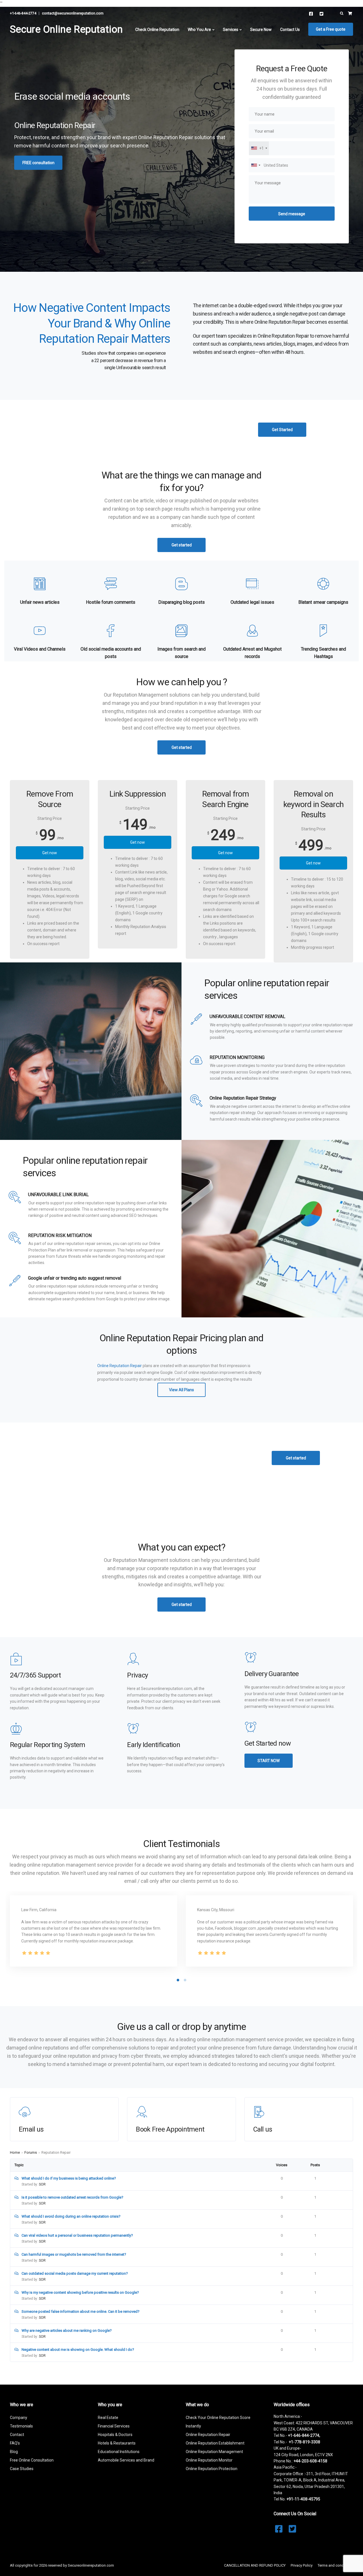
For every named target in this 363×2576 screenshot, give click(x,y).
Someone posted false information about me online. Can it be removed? (81, 2311)
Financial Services (114, 2426)
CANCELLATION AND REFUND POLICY (255, 2565)
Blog (14, 2452)
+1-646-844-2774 (23, 13)
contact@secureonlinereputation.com (73, 13)
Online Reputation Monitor (209, 2460)
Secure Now (261, 30)
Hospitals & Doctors (115, 2435)
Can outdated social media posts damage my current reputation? (75, 2273)
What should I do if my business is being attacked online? (69, 2178)
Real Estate (108, 2418)
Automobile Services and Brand (126, 2460)
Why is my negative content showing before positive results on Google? (80, 2292)
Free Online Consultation (32, 2460)
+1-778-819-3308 (304, 2442)
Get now (50, 853)
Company (19, 2418)
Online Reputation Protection (212, 2469)
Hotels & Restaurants (117, 2443)
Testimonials (21, 2426)
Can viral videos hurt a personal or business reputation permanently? (77, 2235)
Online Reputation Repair (120, 1366)
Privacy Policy (302, 2565)
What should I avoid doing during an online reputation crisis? (71, 2216)
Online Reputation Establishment (215, 2443)
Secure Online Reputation (66, 29)
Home (15, 2152)
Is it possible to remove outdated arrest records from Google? (72, 2197)
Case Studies (22, 2469)
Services (231, 30)
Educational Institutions (119, 2452)
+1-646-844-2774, (304, 2435)
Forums (31, 2152)
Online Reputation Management (214, 2452)
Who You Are (199, 30)
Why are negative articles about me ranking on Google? (67, 2330)
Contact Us (290, 30)
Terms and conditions (335, 2565)
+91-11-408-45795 (303, 2499)
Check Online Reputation (157, 30)
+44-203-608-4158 (310, 2461)
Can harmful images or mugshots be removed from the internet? (74, 2254)
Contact (17, 2435)
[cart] (350, 13)
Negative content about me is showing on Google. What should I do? (78, 2350)
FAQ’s (15, 2443)
